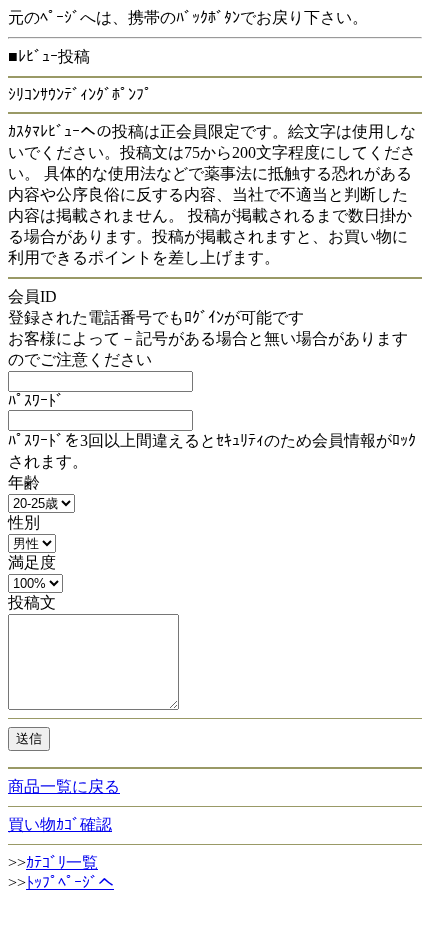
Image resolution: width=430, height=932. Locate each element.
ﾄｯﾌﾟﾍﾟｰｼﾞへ (70, 882)
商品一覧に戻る (64, 786)
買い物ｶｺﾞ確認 (60, 824)
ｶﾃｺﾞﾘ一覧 (62, 862)
